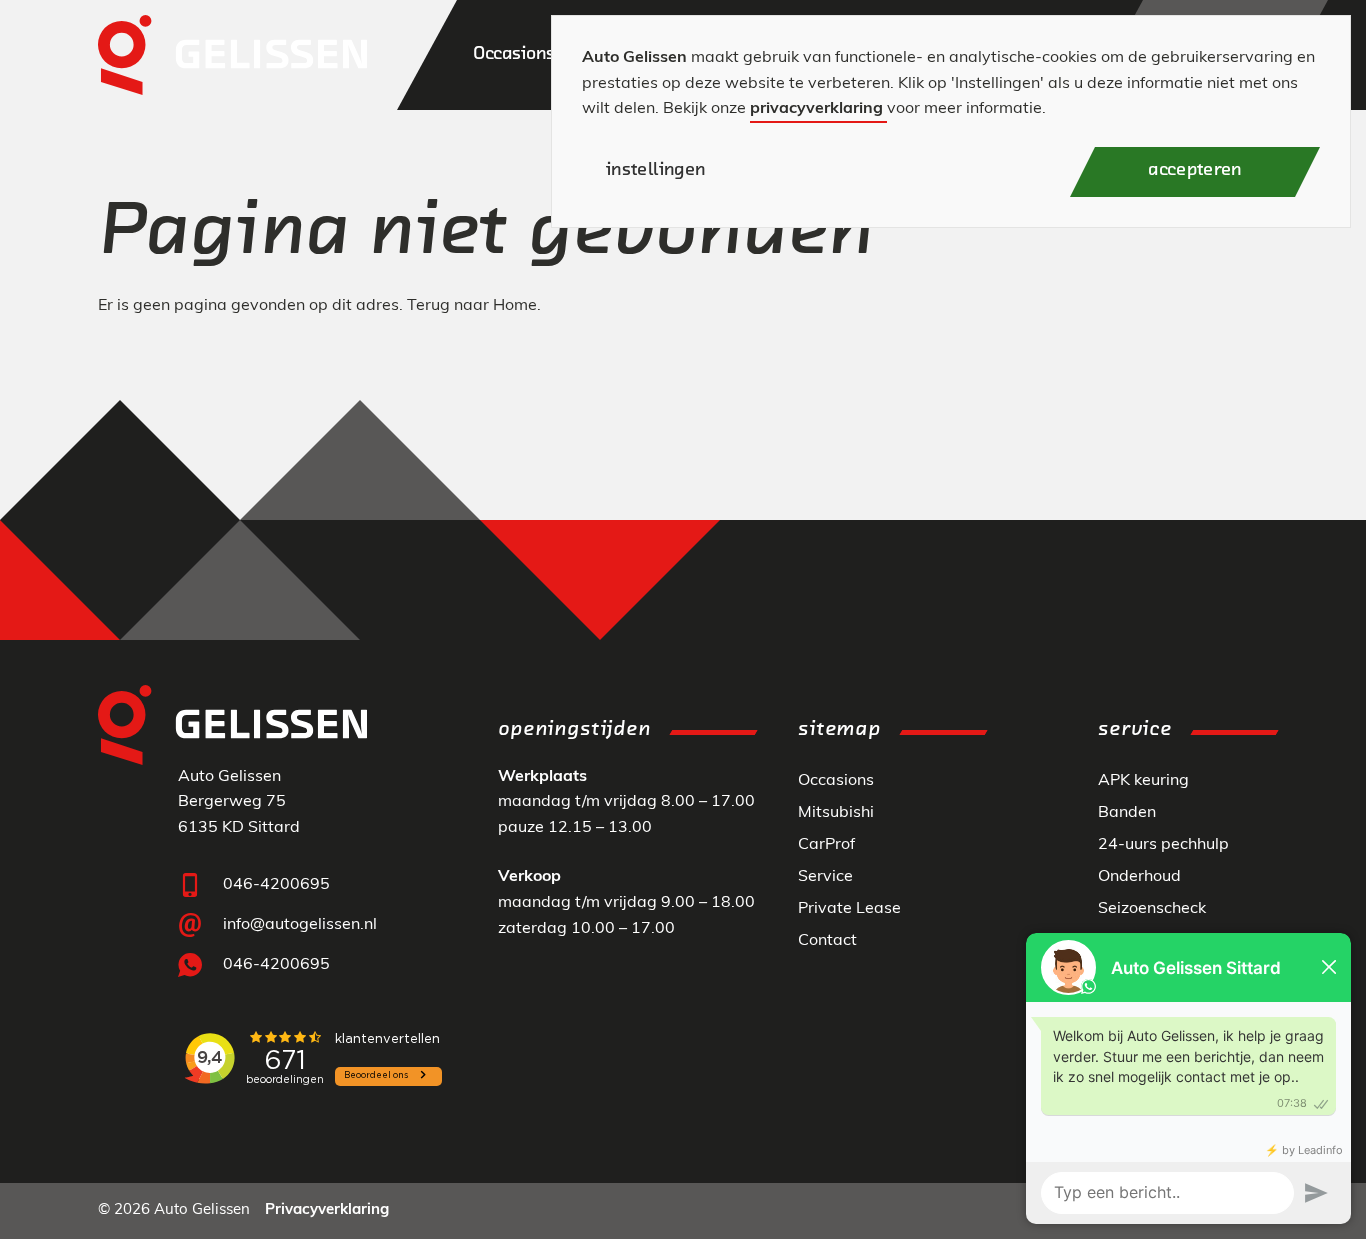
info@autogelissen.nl (300, 925)
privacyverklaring (816, 109)
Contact (827, 941)
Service (825, 877)
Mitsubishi (836, 813)
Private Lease (849, 909)
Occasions (836, 781)
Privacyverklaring (327, 1210)
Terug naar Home (472, 306)
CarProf (826, 845)
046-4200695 (276, 885)
